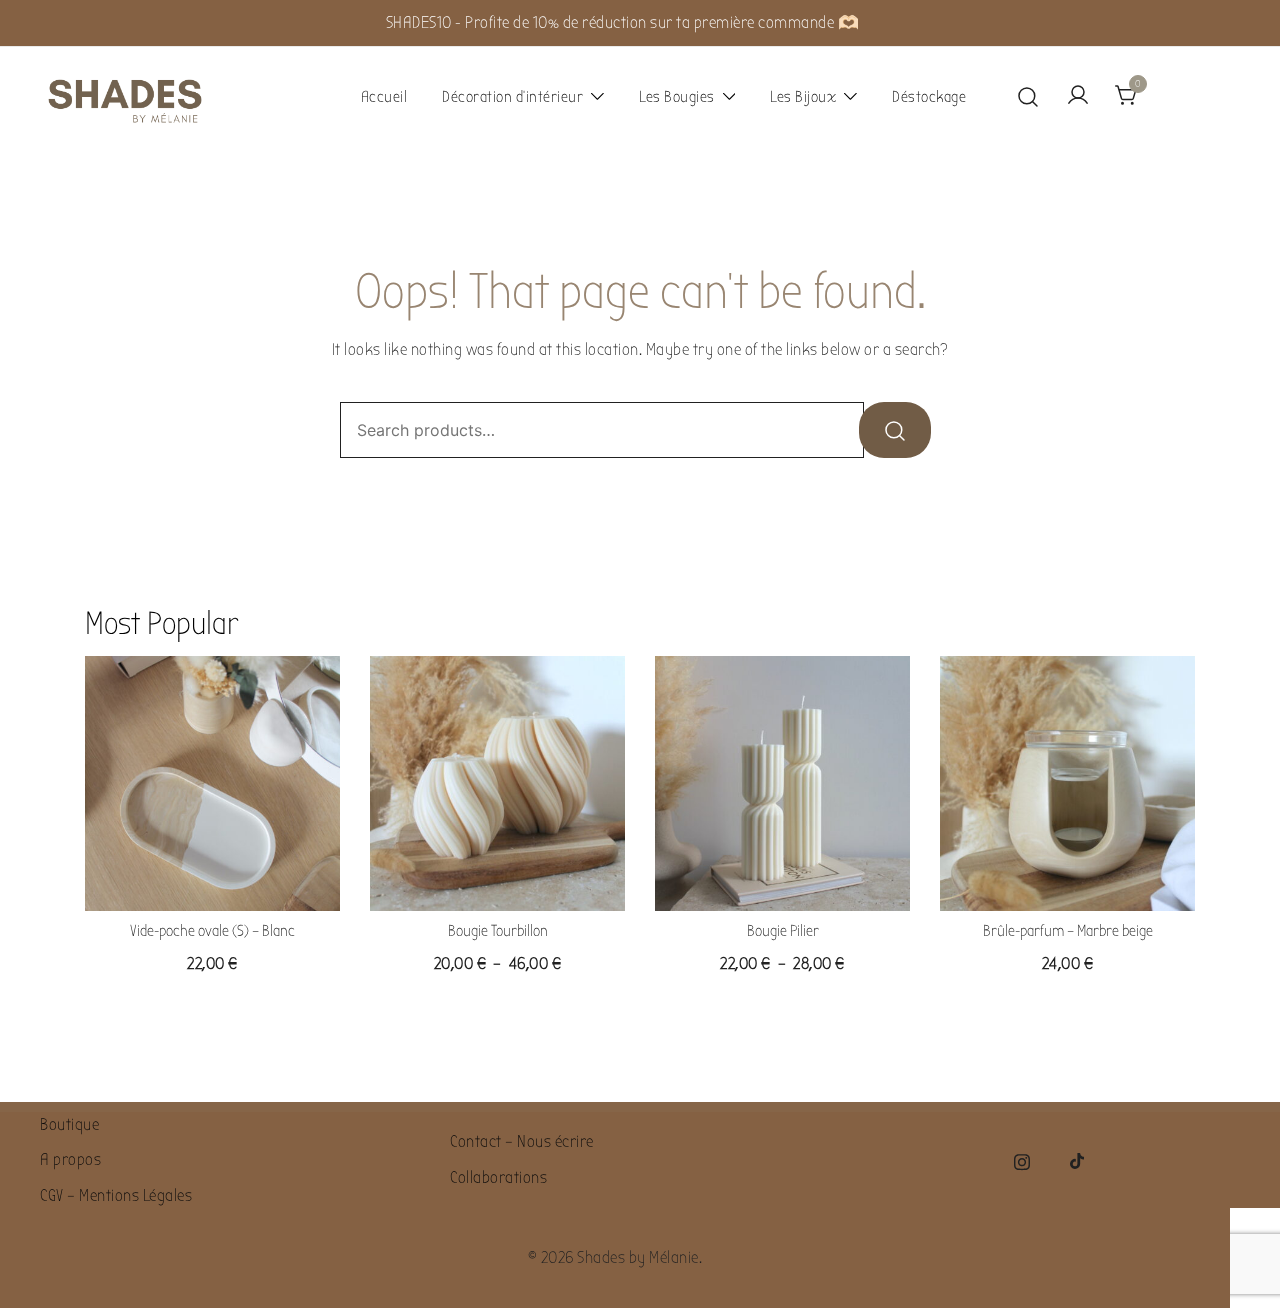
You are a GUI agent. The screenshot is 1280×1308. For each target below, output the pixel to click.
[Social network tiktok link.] (1078, 1159)
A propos (70, 1159)
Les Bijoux (803, 97)
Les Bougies (677, 97)
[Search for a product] (1028, 96)
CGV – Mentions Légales (116, 1195)
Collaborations (498, 1177)
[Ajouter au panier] (213, 879)
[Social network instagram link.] (1022, 1159)
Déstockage (929, 97)
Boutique (69, 1124)
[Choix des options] (498, 879)
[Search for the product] (895, 430)
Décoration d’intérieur (512, 97)
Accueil (384, 97)
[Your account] (1078, 96)
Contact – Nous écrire (522, 1141)
